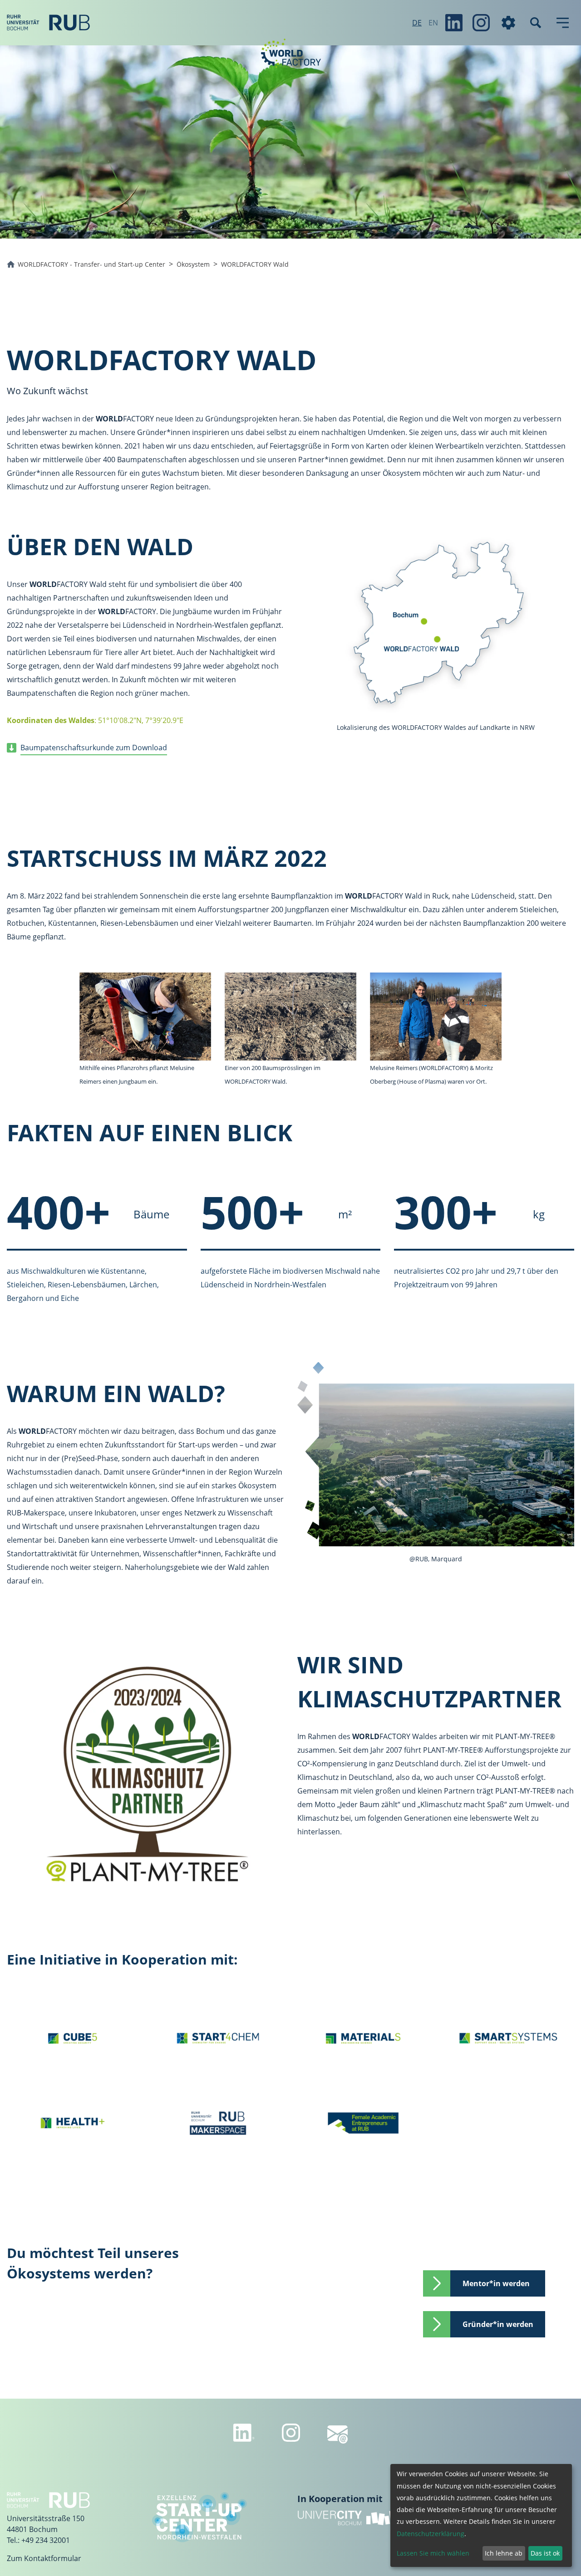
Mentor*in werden (498, 2283)
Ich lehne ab (504, 2553)
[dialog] (481, 2515)
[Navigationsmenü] (563, 23)
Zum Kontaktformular (44, 2558)
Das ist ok (545, 2553)
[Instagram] (481, 23)
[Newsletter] (337, 2434)
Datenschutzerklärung (431, 2534)
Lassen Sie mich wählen (433, 2553)
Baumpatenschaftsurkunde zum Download (94, 748)
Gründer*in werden (498, 2324)
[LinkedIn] (454, 23)
